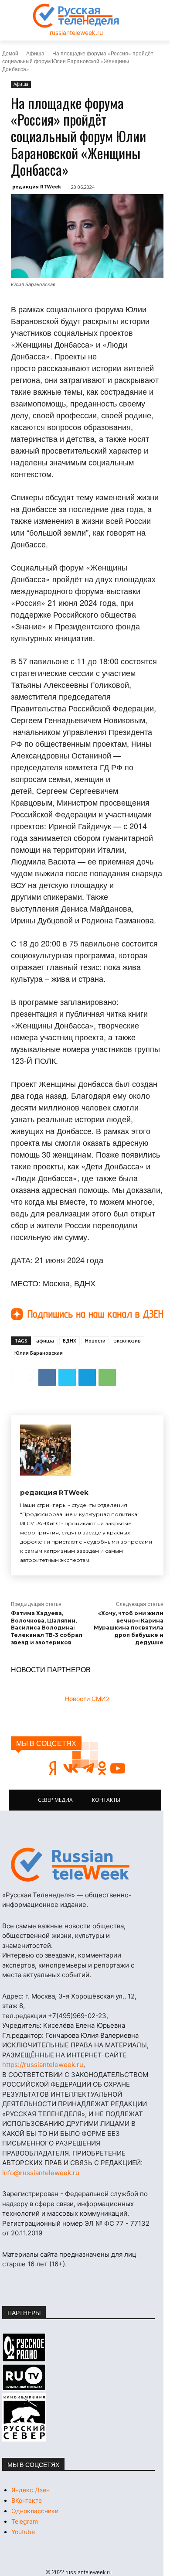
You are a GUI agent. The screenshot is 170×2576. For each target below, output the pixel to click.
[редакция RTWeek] (46, 1450)
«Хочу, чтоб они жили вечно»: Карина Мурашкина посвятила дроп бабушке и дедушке (129, 1628)
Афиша (35, 53)
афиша (45, 1341)
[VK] (47, 1377)
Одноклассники (35, 2511)
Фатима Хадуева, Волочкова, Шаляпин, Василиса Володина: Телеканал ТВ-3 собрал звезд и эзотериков (47, 1628)
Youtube (23, 2532)
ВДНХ (70, 1341)
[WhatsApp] (107, 1377)
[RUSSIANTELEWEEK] (76, 16)
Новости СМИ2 (87, 1699)
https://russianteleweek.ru (43, 2065)
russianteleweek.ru (76, 32)
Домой (10, 53)
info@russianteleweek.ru (41, 2173)
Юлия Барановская (39, 1353)
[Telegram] (87, 1377)
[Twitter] (67, 1377)
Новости (95, 1341)
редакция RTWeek (37, 186)
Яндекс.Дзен (31, 2490)
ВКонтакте (27, 2500)
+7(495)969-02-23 (77, 2016)
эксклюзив (127, 1341)
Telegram (25, 2521)
